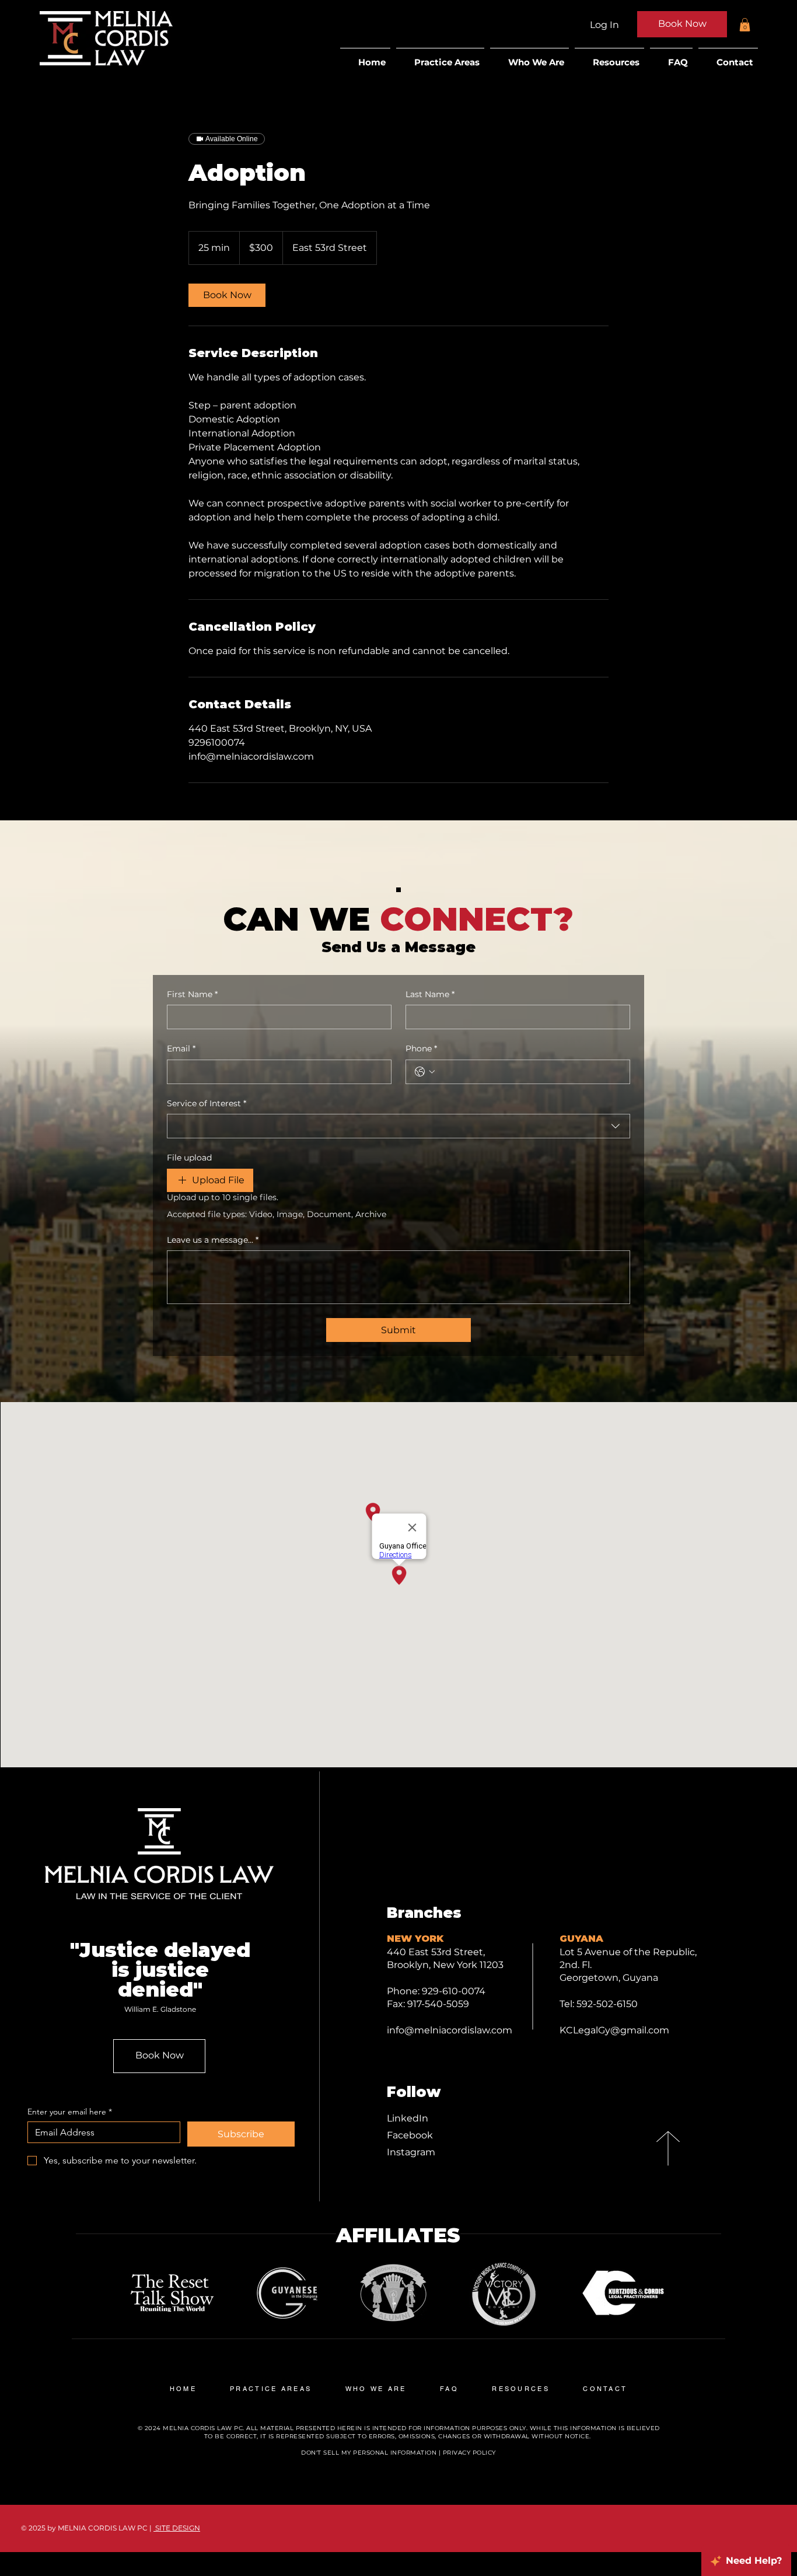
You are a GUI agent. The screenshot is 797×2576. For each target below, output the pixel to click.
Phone (421, 1048)
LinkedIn (408, 2118)
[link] (227, 295)
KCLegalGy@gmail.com (614, 2030)
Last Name (430, 994)
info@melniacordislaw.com (450, 2030)
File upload (189, 1158)
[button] (745, 25)
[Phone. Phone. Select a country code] (425, 1072)
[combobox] (398, 1126)
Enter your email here (70, 2112)
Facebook (410, 2135)
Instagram (411, 2152)
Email (181, 1048)
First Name (192, 994)
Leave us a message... (213, 1240)
